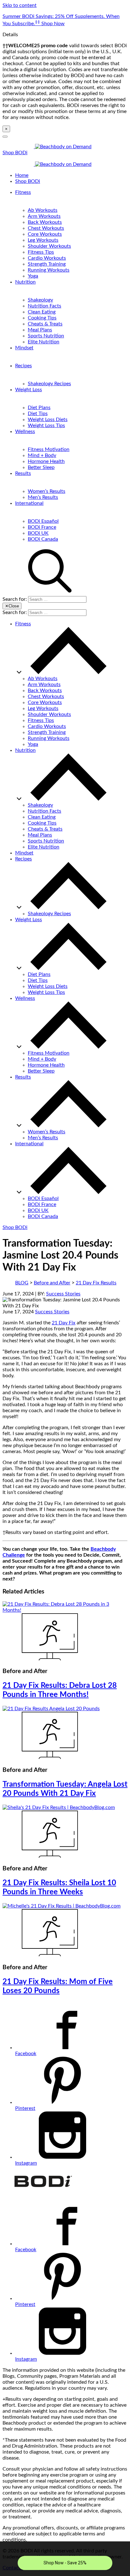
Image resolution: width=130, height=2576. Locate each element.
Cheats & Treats (45, 324)
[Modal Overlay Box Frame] (65, 2559)
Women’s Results (47, 491)
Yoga (33, 276)
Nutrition (25, 282)
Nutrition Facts (44, 306)
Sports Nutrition (46, 336)
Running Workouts (49, 270)
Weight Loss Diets (48, 420)
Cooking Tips (42, 318)
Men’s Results (43, 497)
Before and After (52, 1283)
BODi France (42, 527)
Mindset (24, 348)
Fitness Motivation (49, 449)
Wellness (25, 431)
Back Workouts (45, 222)
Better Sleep (41, 467)
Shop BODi (15, 153)
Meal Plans (40, 330)
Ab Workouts (43, 210)
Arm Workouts (44, 216)
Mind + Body (42, 455)
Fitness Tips (41, 252)
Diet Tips (38, 414)
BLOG (22, 1283)
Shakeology (40, 300)
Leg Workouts (43, 240)
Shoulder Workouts (49, 246)
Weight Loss (29, 390)
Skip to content (20, 5)
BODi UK (38, 533)
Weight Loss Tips (46, 426)
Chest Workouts (46, 228)
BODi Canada (43, 539)
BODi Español (43, 521)
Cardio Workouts (47, 258)
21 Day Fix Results (96, 1283)
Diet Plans (39, 408)
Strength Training (47, 264)
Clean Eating (42, 312)
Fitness (23, 192)
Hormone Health (46, 461)
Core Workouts (45, 234)
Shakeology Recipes (49, 384)
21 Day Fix (64, 1323)
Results (23, 473)
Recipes (24, 366)
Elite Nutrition (44, 342)
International (29, 503)
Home (22, 175)
